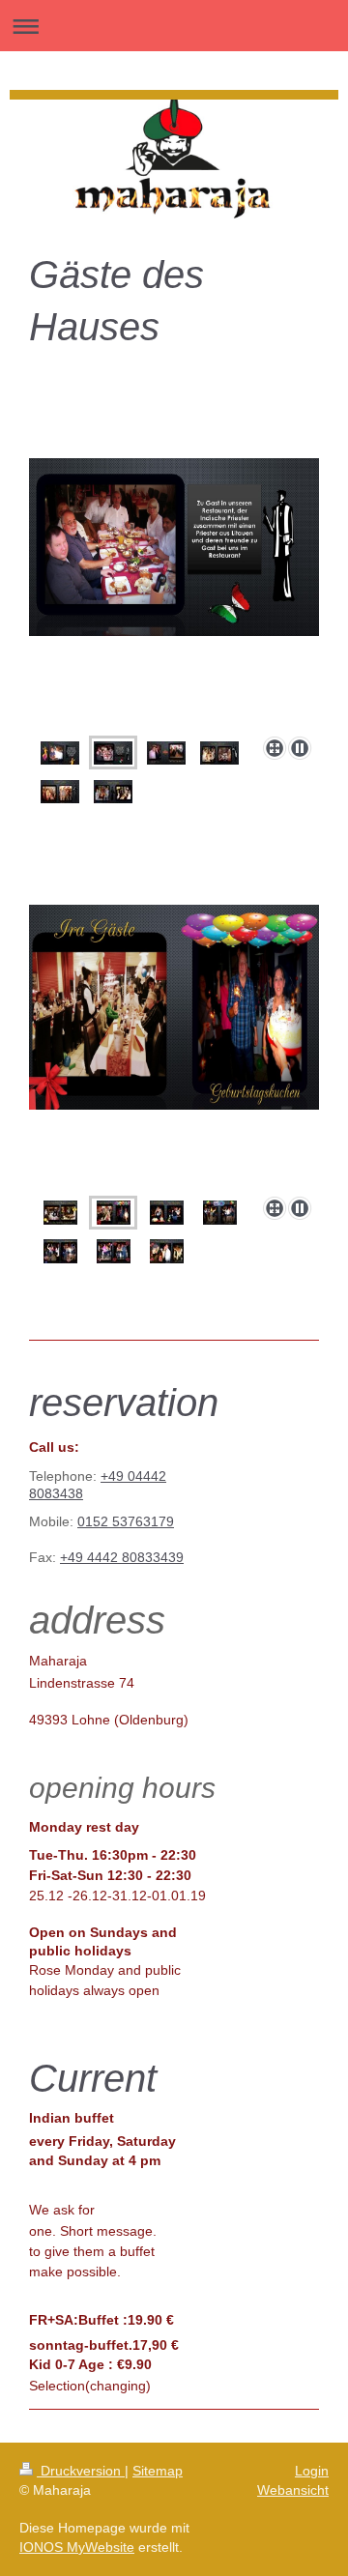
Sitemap (158, 2471)
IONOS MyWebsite (77, 2547)
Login (312, 2471)
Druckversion (81, 2471)
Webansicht (293, 2490)
